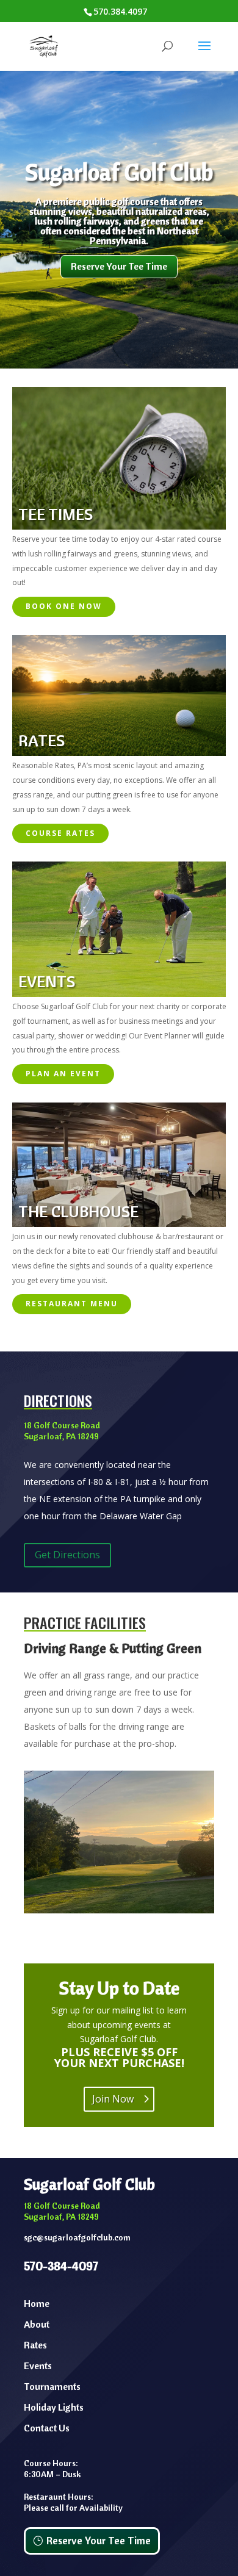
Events (38, 2366)
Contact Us (47, 2428)
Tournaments (52, 2386)
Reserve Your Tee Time (119, 266)
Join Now (113, 2099)
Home (37, 2303)
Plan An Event (63, 1074)
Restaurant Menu (72, 1304)
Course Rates (60, 833)
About (37, 2324)
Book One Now (64, 606)
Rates (35, 2345)
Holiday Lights (54, 2407)
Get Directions (67, 1555)
